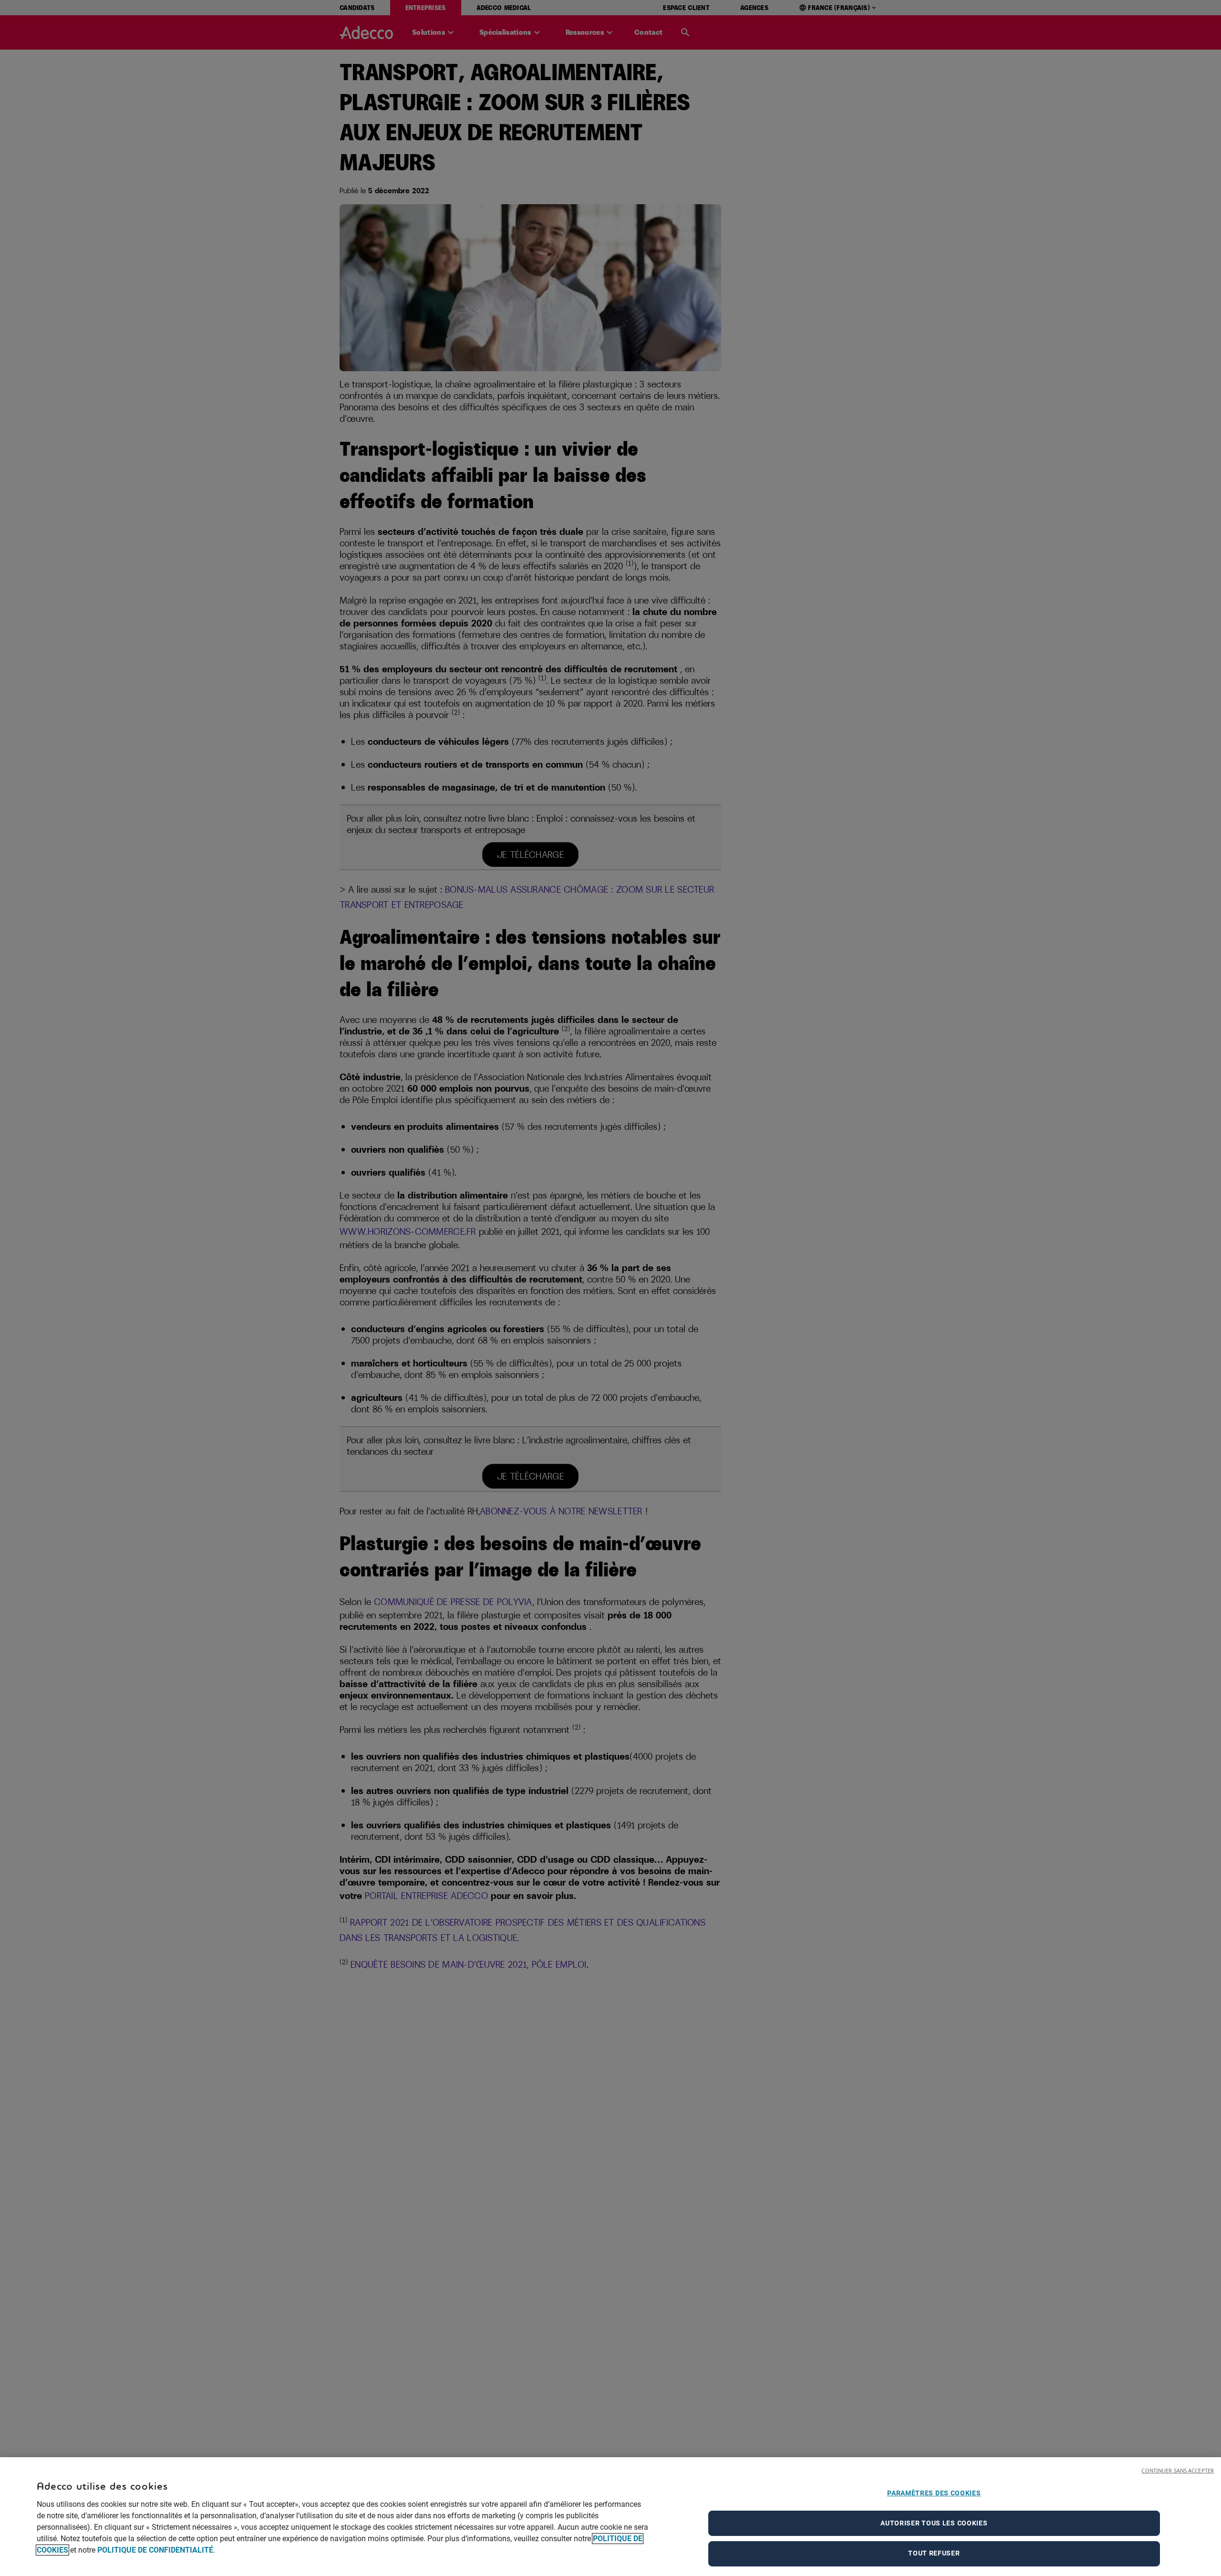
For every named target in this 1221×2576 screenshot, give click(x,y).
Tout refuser (934, 2553)
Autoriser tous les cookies (934, 2523)
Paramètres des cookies (934, 2493)
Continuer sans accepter (1178, 2470)
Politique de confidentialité (155, 2550)
